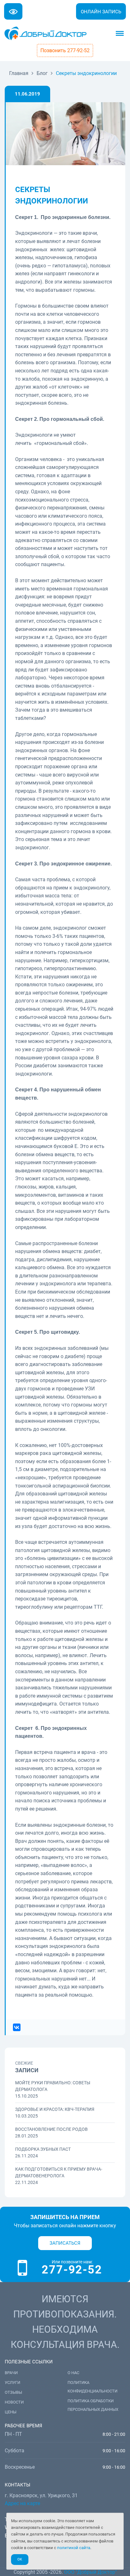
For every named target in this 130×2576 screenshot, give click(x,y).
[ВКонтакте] (17, 2027)
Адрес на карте (22, 2503)
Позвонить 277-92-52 (65, 50)
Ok (20, 2559)
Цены (11, 2412)
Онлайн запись (101, 12)
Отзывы (13, 2392)
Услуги (12, 2383)
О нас (73, 2373)
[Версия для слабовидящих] (13, 11)
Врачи (11, 2373)
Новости (14, 2402)
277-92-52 (72, 2270)
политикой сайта (74, 2548)
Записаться (65, 2243)
